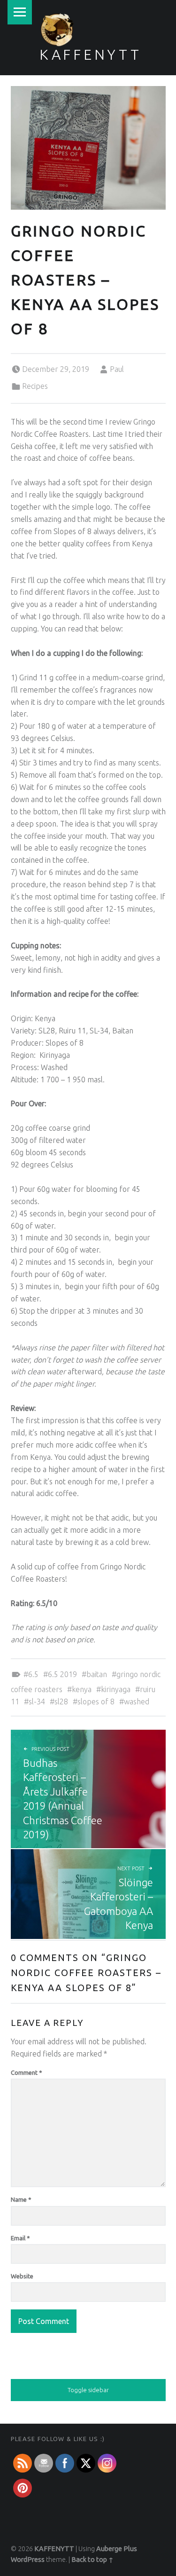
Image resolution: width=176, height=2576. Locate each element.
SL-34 (37, 1702)
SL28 (61, 1702)
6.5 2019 (62, 1674)
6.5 (33, 1674)
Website (22, 2276)
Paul (117, 369)
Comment (27, 2072)
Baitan (97, 1674)
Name (21, 2199)
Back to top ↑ (92, 2560)
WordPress (28, 2560)
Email (20, 2238)
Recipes (35, 386)
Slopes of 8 (96, 1702)
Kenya (82, 1689)
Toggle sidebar (88, 2390)
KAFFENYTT (91, 55)
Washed (137, 1702)
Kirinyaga (116, 1689)
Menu (20, 12)
